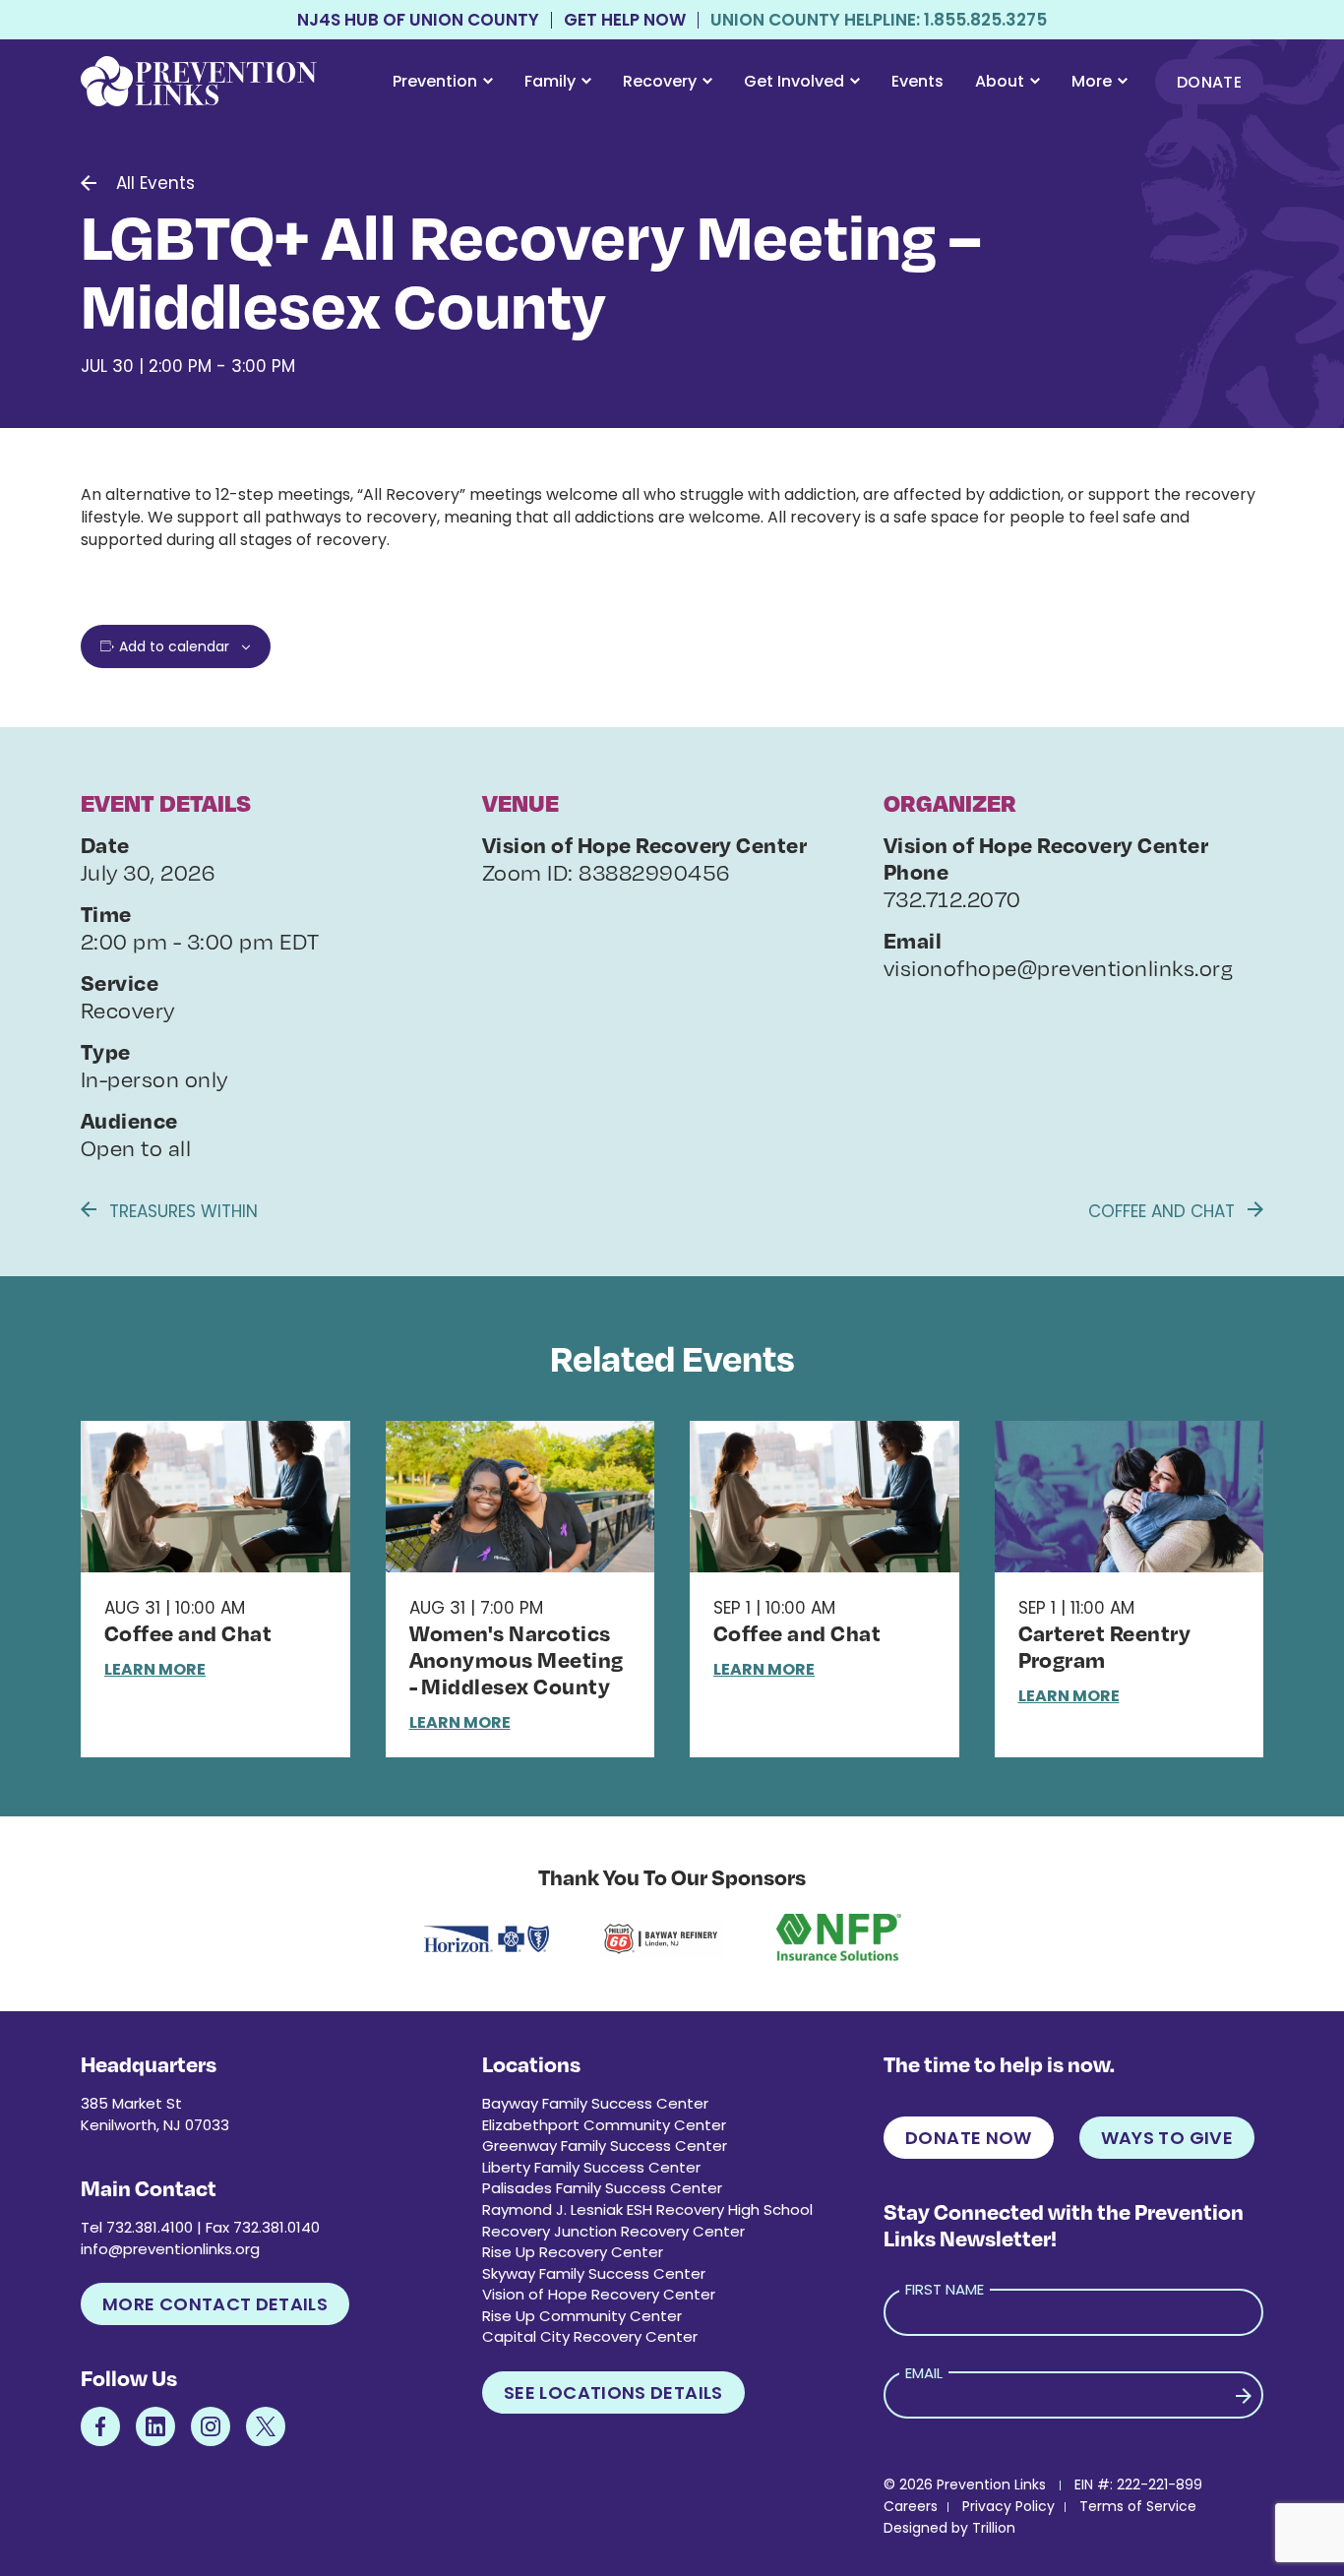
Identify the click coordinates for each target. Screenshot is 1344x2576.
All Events (155, 183)
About (1000, 81)
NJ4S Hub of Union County (418, 20)
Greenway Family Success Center (605, 2146)
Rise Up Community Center (582, 2316)
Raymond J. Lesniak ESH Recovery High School (647, 2209)
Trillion (994, 2528)
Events (917, 81)
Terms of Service (1138, 2506)
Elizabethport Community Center (604, 2125)
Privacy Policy (1008, 2506)
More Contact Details (215, 2304)
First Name (945, 2289)
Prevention (435, 81)
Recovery (660, 81)
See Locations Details (613, 2392)
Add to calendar (174, 646)
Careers (911, 2506)
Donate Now (969, 2138)
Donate (1209, 82)
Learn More (155, 1669)
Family (550, 81)
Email (924, 2373)
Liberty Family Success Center (591, 2167)
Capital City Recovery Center (590, 2336)
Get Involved (794, 81)
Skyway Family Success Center (594, 2273)
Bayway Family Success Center (595, 2103)
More (1092, 81)
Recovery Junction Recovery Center (613, 2231)
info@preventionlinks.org (170, 2249)
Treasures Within (181, 1211)
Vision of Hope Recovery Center (599, 2294)
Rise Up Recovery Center (573, 2252)
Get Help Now (625, 20)
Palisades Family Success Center (602, 2188)
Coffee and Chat (1164, 1211)
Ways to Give (1167, 2138)
